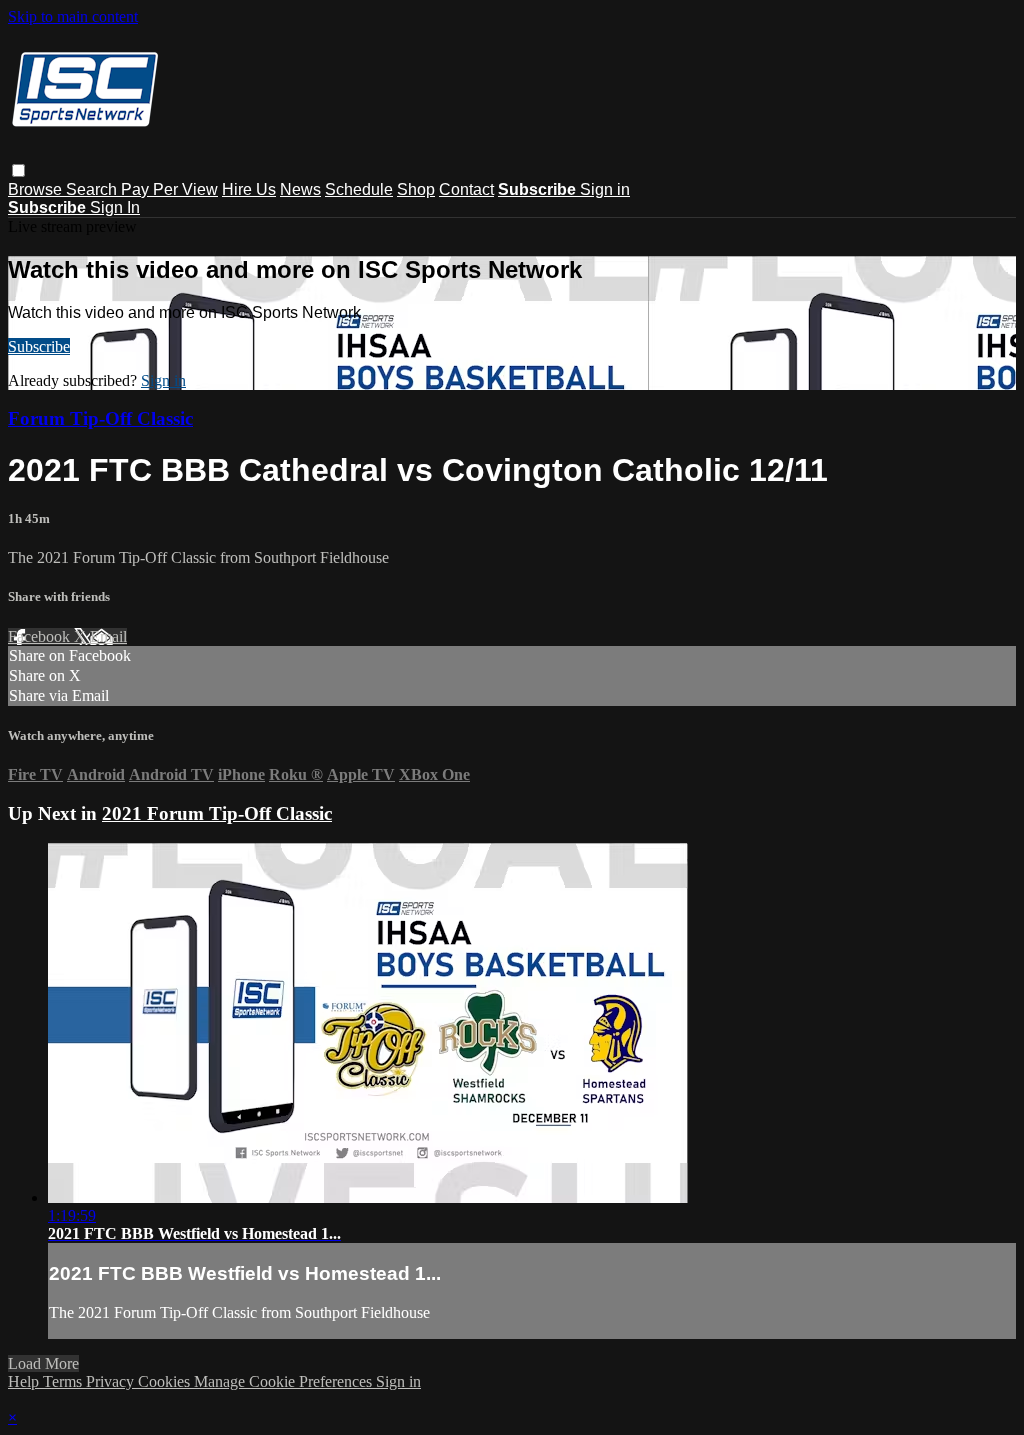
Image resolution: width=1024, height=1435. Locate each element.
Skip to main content (73, 16)
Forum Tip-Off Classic (100, 418)
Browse (37, 189)
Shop (416, 189)
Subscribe (39, 346)
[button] (18, 170)
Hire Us (249, 189)
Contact (466, 189)
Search (93, 189)
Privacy (112, 1381)
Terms (64, 1381)
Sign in (605, 189)
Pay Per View (169, 189)
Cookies (166, 1381)
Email (108, 636)
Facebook (41, 636)
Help (25, 1381)
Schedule (359, 189)
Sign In (115, 207)
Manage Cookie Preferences (285, 1381)
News (300, 189)
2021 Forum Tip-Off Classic (217, 813)
